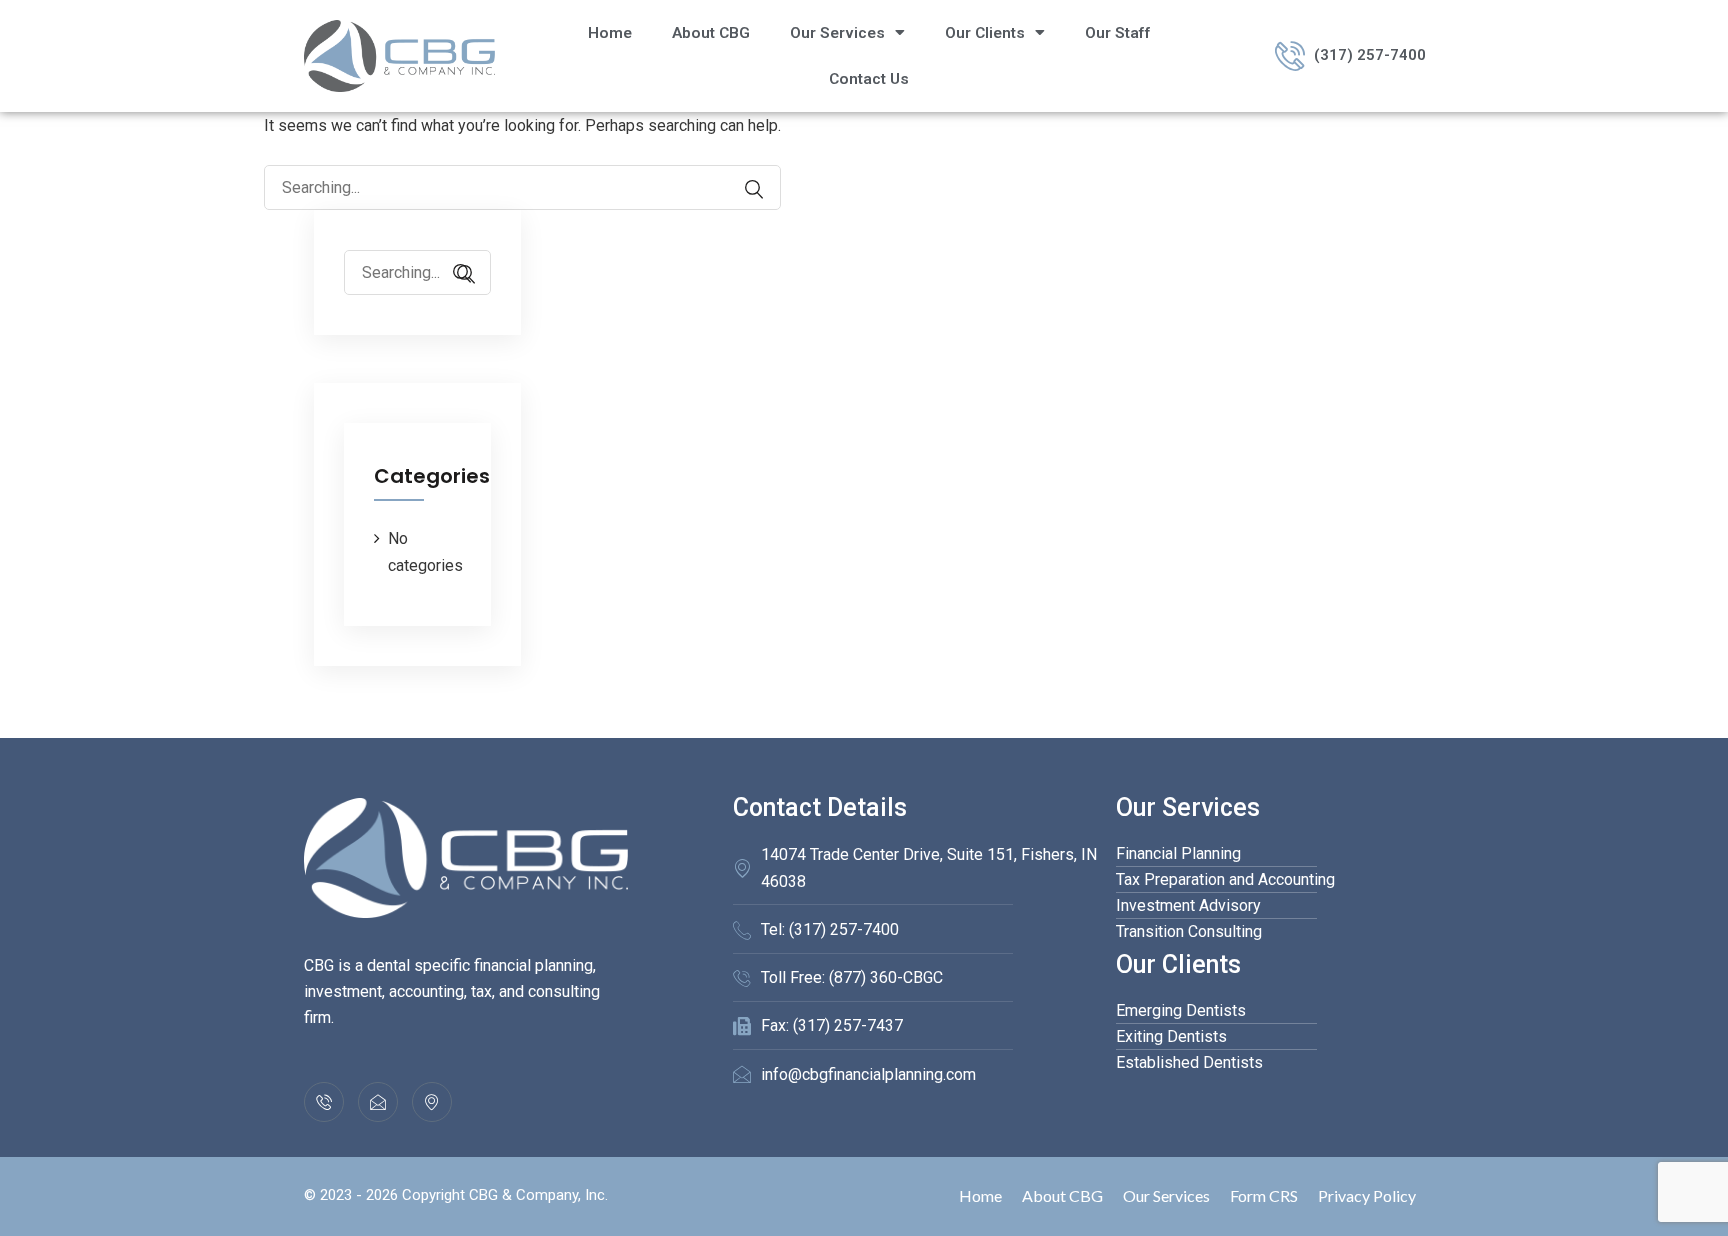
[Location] (432, 1102)
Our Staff (1118, 33)
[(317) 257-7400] (324, 1102)
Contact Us (869, 79)
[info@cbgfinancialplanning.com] (378, 1102)
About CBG (711, 33)
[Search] (744, 189)
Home (610, 33)
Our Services (837, 33)
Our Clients (985, 33)
